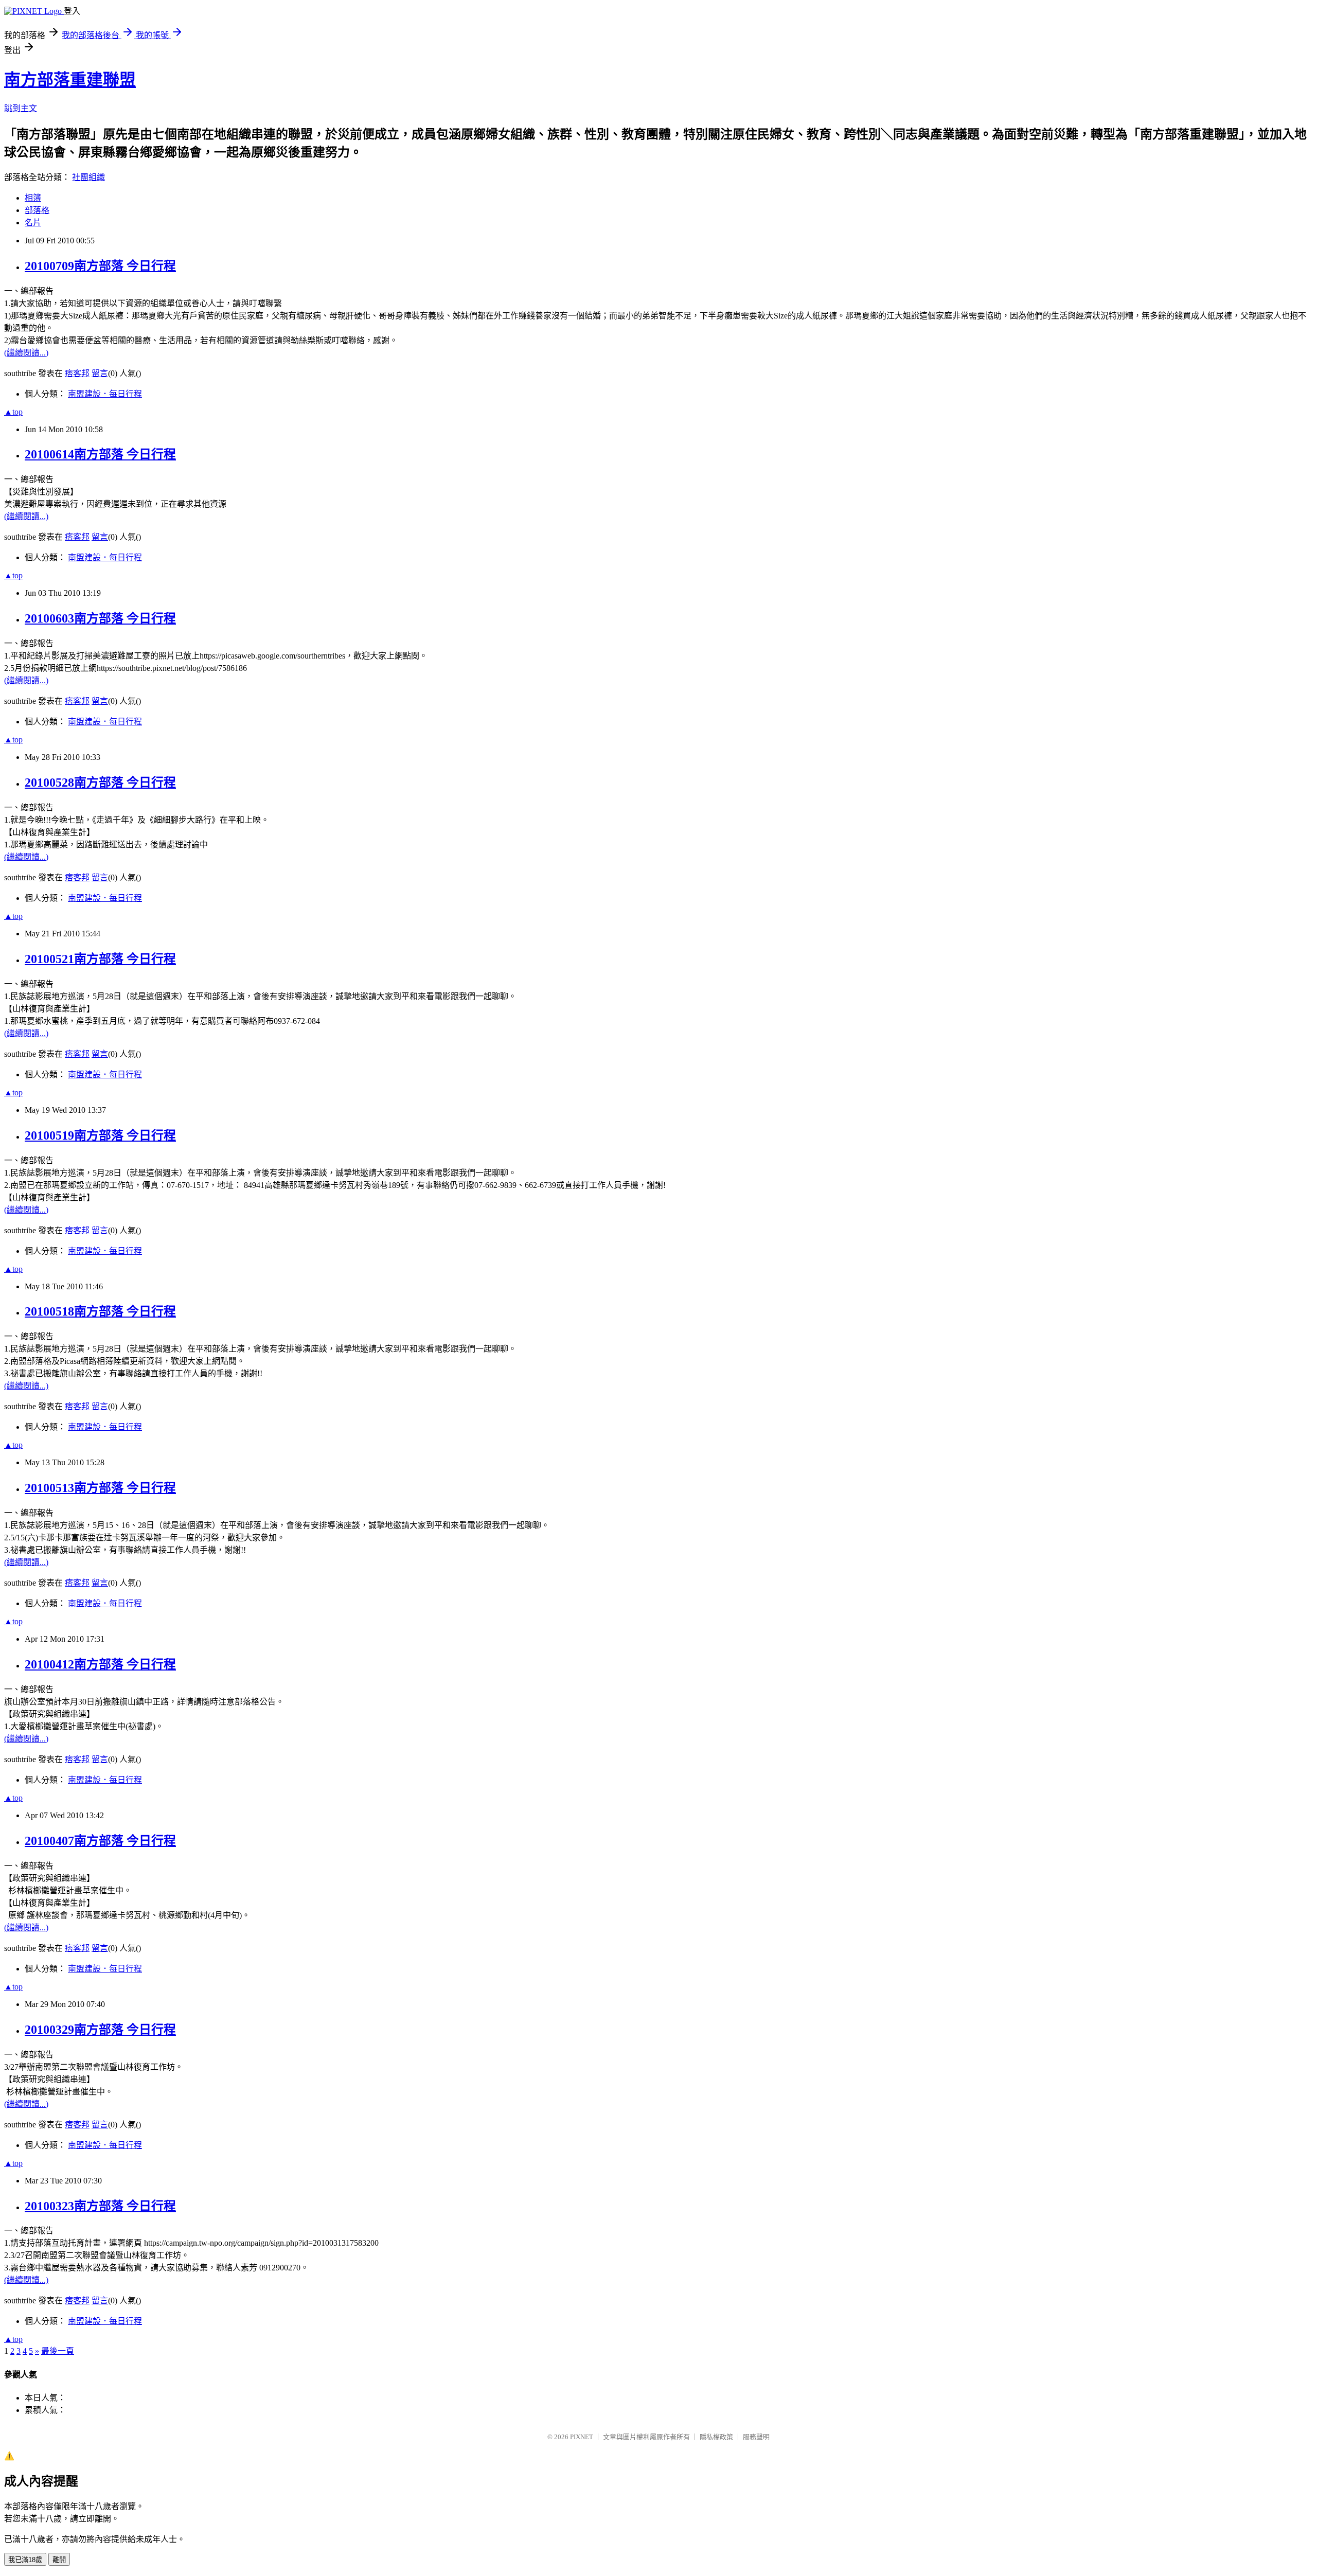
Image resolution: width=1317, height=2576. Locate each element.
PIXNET (582, 2437)
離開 (59, 2560)
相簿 (33, 198)
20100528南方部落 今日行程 (100, 783)
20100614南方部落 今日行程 (100, 454)
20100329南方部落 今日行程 (100, 2030)
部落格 (37, 210)
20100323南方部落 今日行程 (100, 2206)
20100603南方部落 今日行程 (100, 618)
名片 (33, 223)
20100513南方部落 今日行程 (100, 1488)
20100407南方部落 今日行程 (100, 1841)
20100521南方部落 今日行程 (100, 959)
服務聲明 (756, 2437)
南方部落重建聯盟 (70, 80)
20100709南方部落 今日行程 (100, 266)
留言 (100, 373)
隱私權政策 (716, 2437)
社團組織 (88, 177)
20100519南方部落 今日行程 (100, 1135)
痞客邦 (77, 373)
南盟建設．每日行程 (105, 394)
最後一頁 (58, 2351)
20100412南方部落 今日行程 (100, 1664)
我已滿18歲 (25, 2560)
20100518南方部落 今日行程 (100, 1311)
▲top (13, 412)
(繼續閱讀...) (26, 353)
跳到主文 (21, 108)
